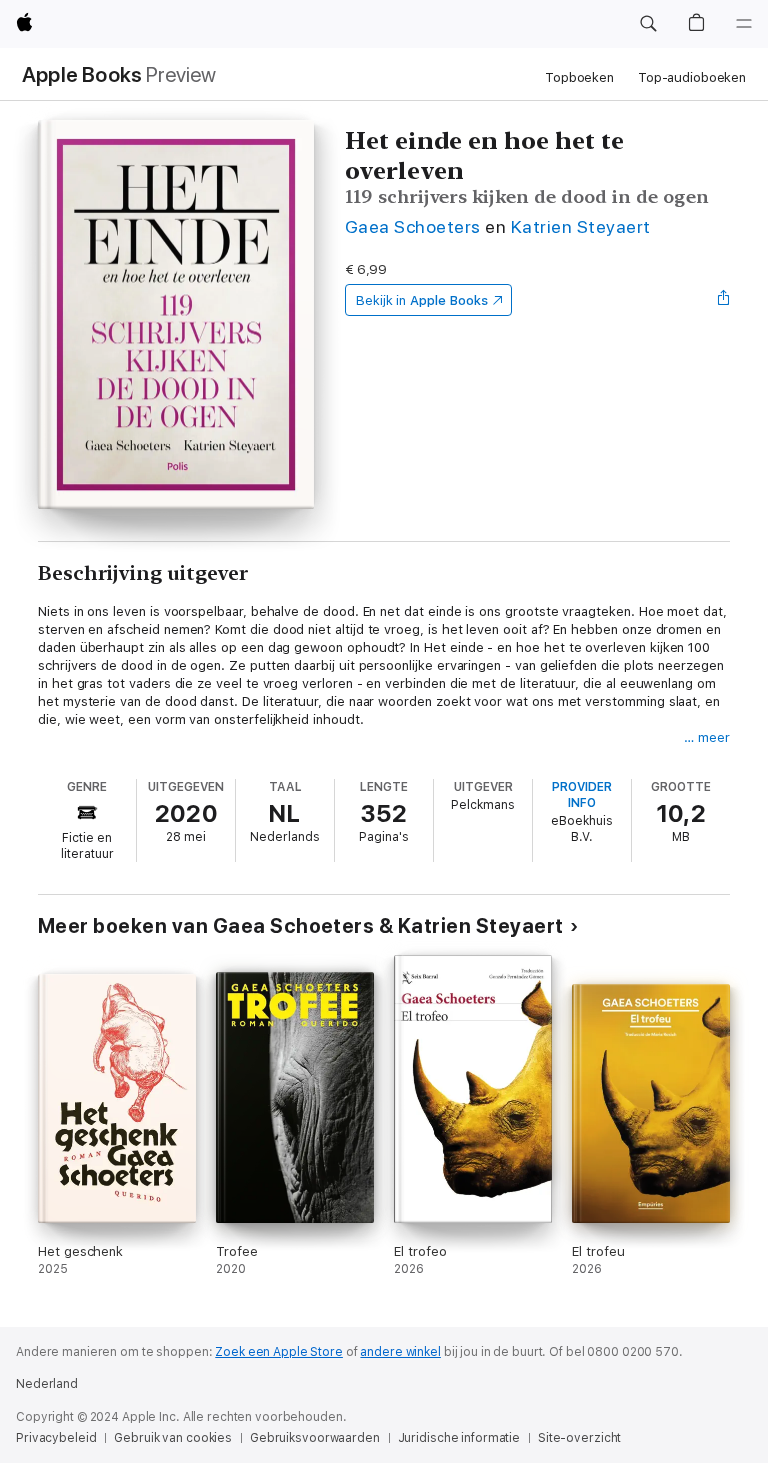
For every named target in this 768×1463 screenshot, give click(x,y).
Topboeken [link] (579, 77)
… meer (707, 737)
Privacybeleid (56, 1438)
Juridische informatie (459, 1438)
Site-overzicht (579, 1438)
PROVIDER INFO (582, 795)
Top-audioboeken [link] (692, 77)
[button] (648, 24)
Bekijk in (422, 300)
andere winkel (400, 1352)
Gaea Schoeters (413, 226)
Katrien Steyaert (581, 226)
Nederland (47, 1384)
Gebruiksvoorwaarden (315, 1438)
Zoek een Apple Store (279, 1352)
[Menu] (744, 24)
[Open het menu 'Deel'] (724, 300)
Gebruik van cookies (173, 1438)
